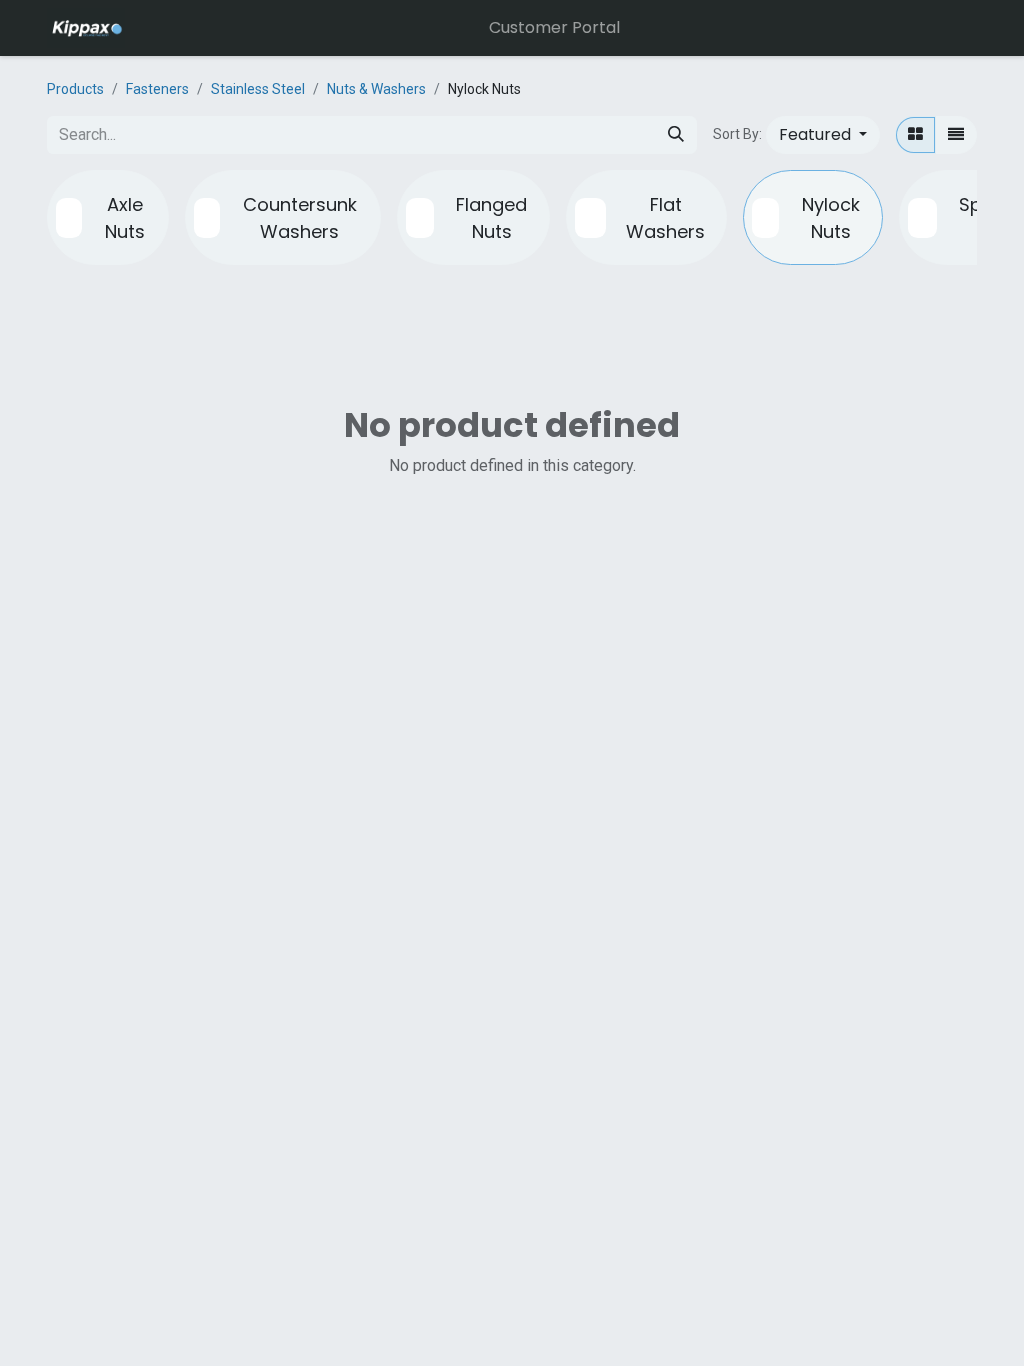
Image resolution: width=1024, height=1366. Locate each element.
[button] (823, 135)
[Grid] (915, 135)
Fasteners (157, 89)
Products (75, 89)
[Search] (676, 135)
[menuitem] (554, 28)
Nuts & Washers (376, 89)
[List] (956, 135)
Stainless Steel (258, 89)
